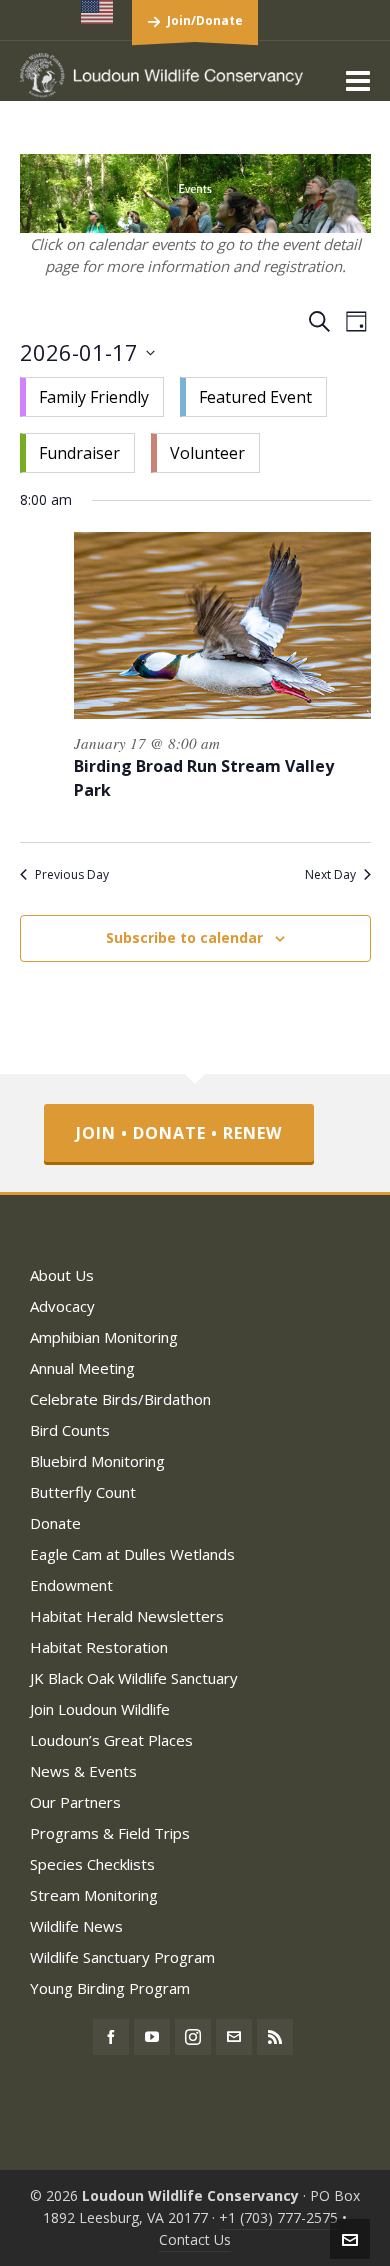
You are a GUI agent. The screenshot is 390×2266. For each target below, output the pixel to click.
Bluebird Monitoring (97, 1461)
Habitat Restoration (99, 1647)
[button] (195, 425)
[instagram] (193, 2037)
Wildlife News (76, 1926)
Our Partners (75, 1802)
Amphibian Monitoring (104, 1337)
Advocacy (62, 1306)
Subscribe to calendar (184, 937)
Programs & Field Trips (110, 1833)
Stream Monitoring (94, 1895)
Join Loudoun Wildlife (100, 1709)
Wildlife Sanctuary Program (122, 1957)
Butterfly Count (83, 1492)
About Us (62, 1275)
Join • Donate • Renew (179, 1133)
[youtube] (152, 2037)
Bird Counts (70, 1430)
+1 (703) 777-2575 (278, 2217)
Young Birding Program (110, 1988)
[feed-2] (275, 2037)
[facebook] (111, 2037)
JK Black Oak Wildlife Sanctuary (134, 1678)
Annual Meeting (82, 1368)
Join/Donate (205, 20)
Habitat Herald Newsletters (127, 1616)
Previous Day (72, 875)
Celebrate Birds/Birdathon (120, 1399)
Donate (55, 1523)
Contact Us (195, 2239)
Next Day (330, 875)
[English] (98, 12)
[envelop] (234, 2037)
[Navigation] (358, 80)
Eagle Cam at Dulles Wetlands (132, 1554)
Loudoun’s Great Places (111, 1740)
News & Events (83, 1771)
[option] (92, 397)
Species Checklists (92, 1864)
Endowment (71, 1585)
